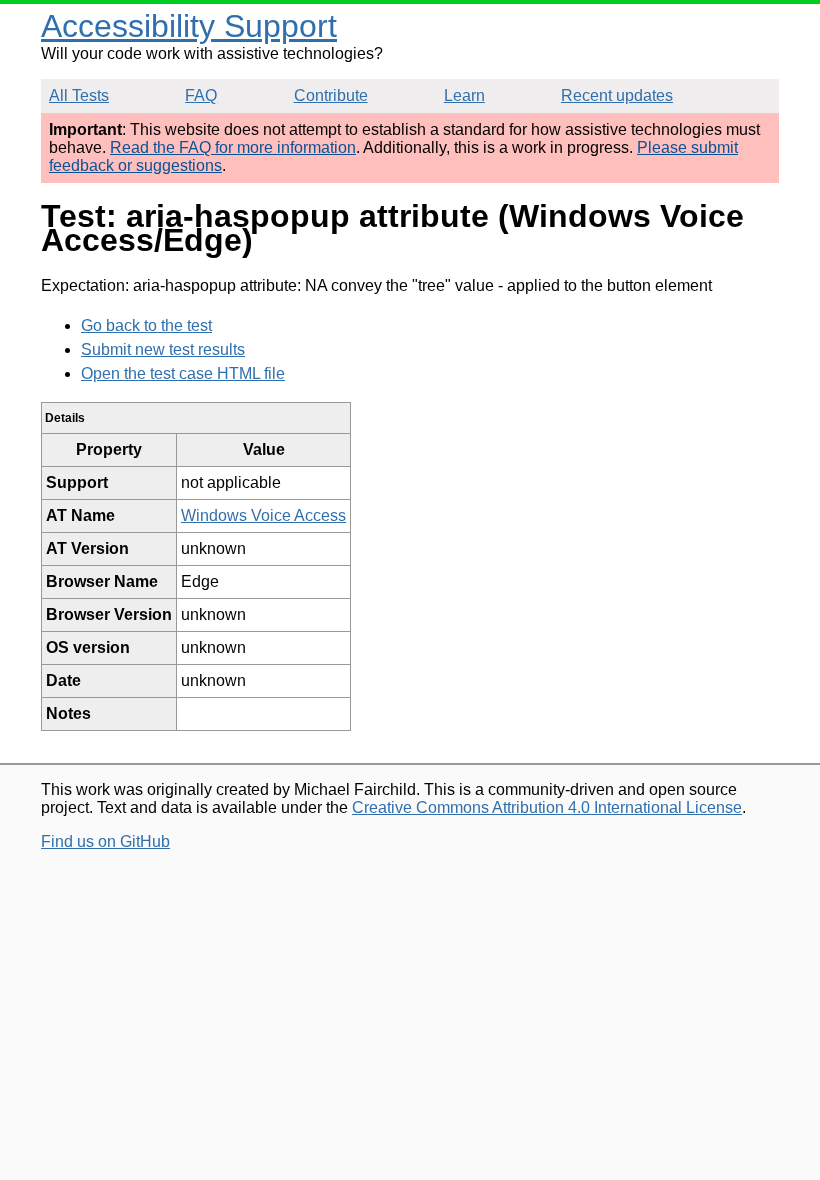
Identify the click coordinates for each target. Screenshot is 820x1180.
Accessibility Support (189, 26)
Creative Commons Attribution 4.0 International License (547, 807)
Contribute (331, 95)
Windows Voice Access (263, 515)
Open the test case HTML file (183, 373)
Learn (464, 95)
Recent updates (617, 95)
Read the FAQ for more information (233, 147)
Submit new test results (163, 349)
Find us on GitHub (105, 841)
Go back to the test (146, 325)
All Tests (79, 95)
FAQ (201, 95)
